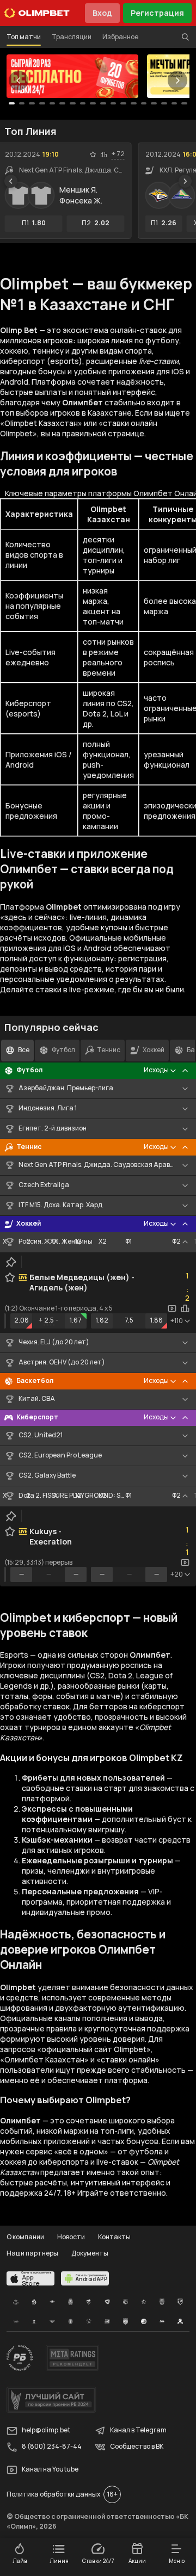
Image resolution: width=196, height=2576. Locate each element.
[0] (12, 103)
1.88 (157, 1320)
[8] (93, 103)
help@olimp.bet (46, 2430)
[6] (73, 103)
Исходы (156, 1070)
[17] (184, 103)
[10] (114, 103)
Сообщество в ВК (137, 2447)
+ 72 (118, 154)
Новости (71, 2237)
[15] (164, 103)
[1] (22, 103)
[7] (83, 103)
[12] (134, 103)
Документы (90, 2253)
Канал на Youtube (50, 2470)
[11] (123, 103)
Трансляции (72, 37)
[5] (62, 103)
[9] (103, 103)
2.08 (22, 1320)
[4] (53, 103)
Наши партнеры (32, 2253)
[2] (32, 103)
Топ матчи (24, 37)
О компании (25, 2237)
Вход (102, 13)
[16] (174, 103)
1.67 (76, 1320)
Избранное (120, 37)
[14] (154, 103)
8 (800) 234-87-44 (52, 2447)
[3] (42, 103)
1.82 (102, 1320)
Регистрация (157, 13)
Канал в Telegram (138, 2430)
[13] (144, 103)
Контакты (114, 2237)
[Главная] (37, 13)
